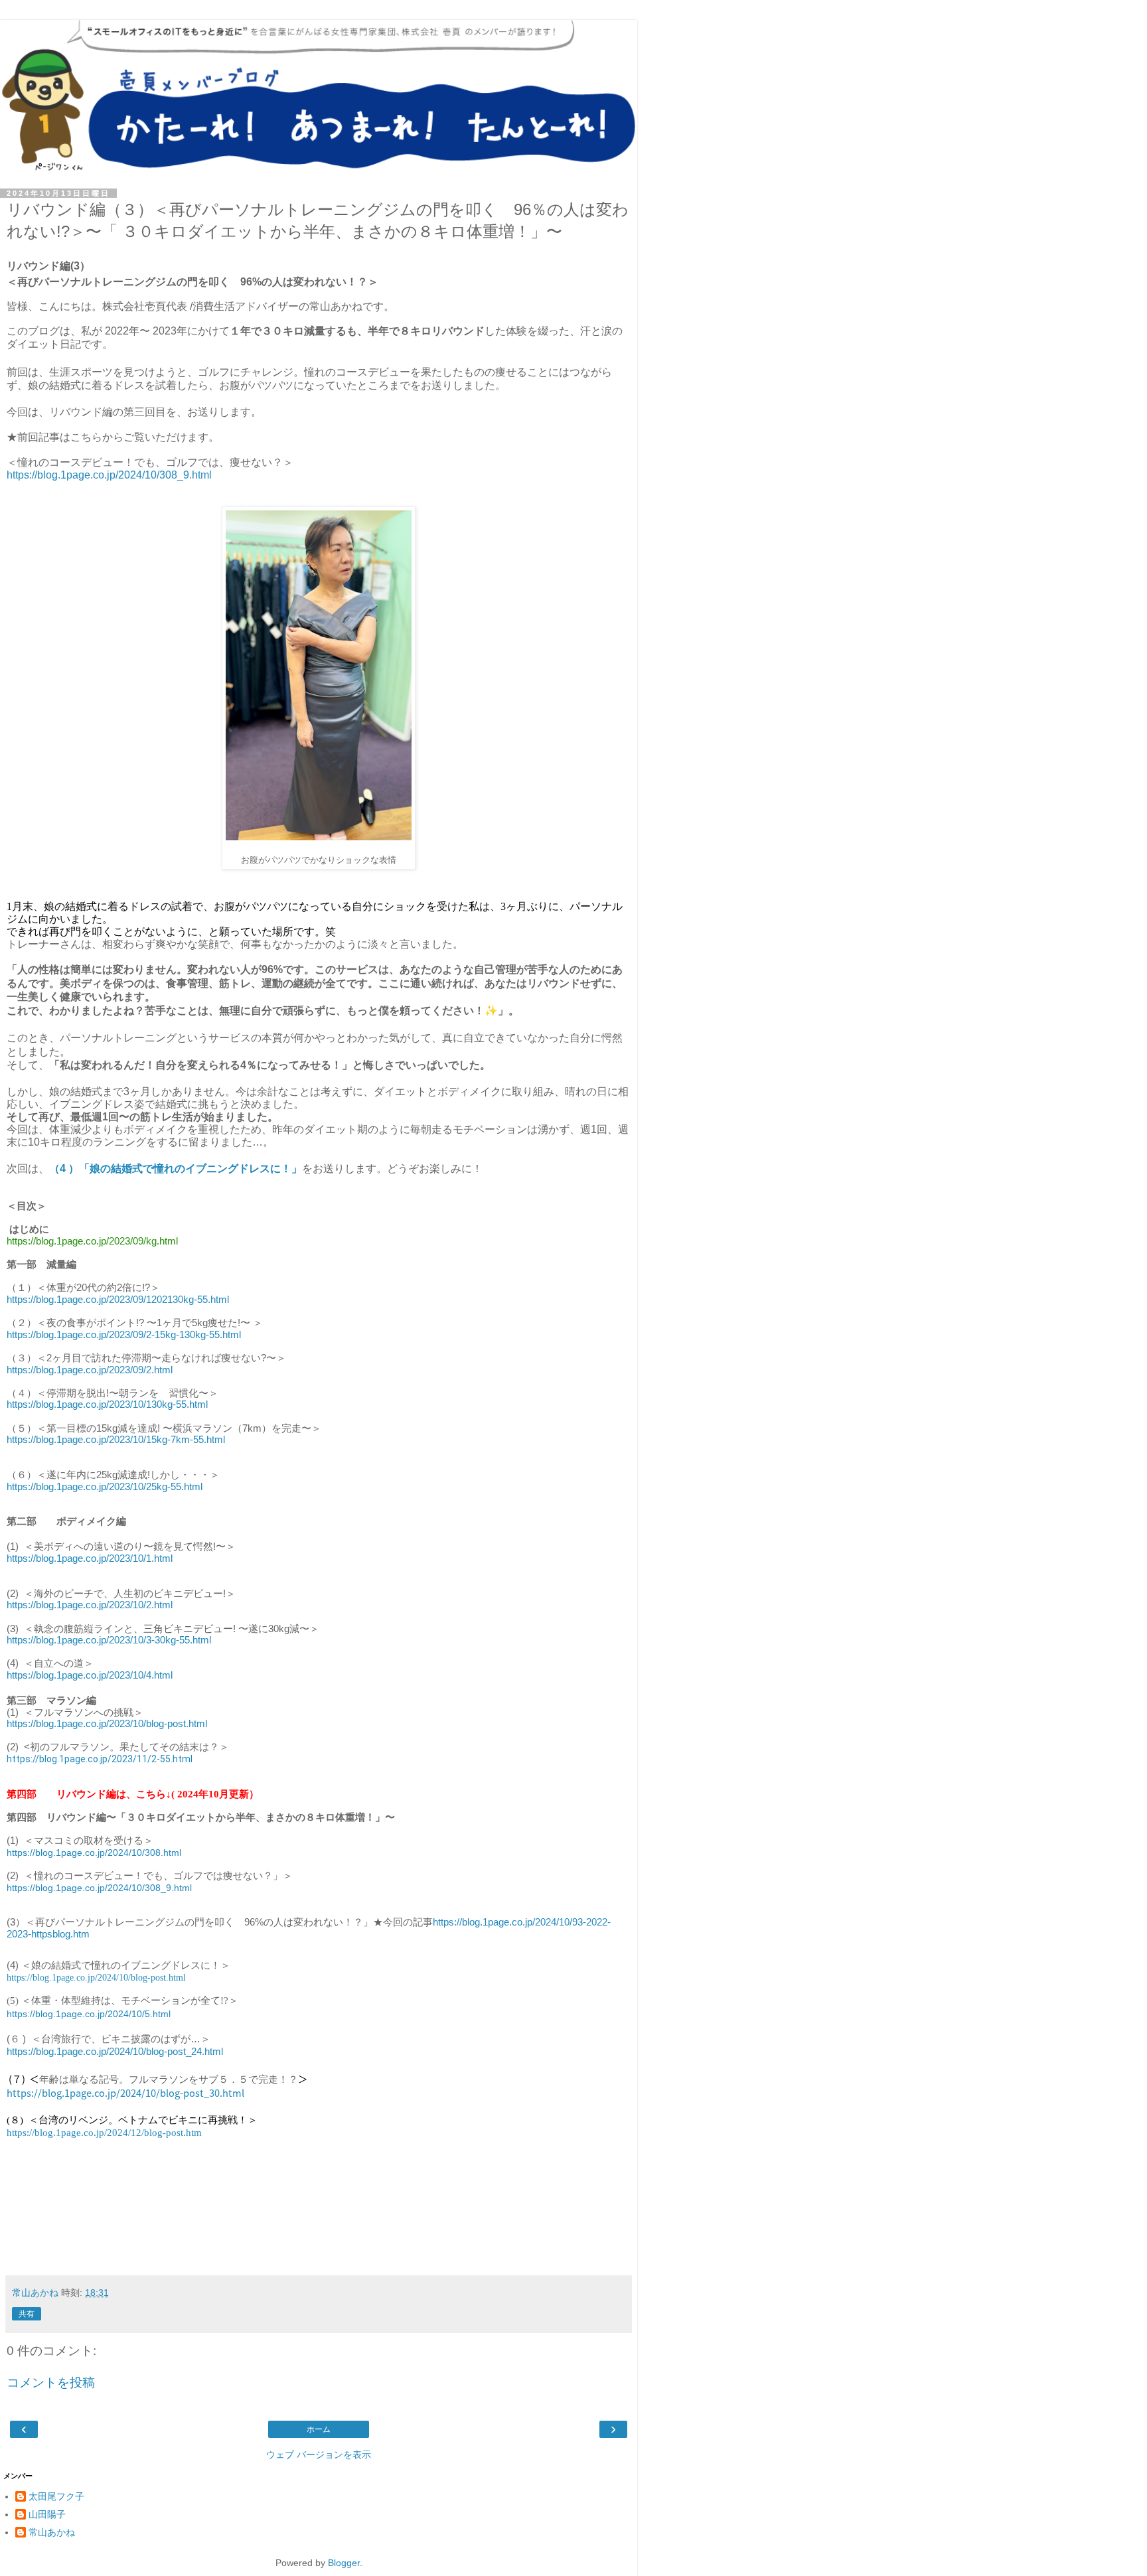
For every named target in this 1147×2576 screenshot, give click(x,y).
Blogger (344, 2563)
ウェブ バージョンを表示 (319, 2455)
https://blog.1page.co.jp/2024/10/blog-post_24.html (115, 2052)
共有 (27, 2314)
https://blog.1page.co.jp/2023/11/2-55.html (100, 1759)
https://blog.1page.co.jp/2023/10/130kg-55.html (107, 1404)
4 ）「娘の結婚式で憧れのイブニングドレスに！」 (181, 1169)
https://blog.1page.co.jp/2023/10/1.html (90, 1558)
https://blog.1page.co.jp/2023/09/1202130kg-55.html (118, 1300)
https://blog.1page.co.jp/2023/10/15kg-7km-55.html (116, 1440)
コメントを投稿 (51, 2383)
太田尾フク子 (56, 2496)
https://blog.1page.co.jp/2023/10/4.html (90, 1675)
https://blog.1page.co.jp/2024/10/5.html (89, 2014)
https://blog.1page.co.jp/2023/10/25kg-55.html (105, 1487)
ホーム (319, 2429)
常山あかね (52, 2532)
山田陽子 (47, 2514)
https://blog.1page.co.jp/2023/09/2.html (90, 1370)
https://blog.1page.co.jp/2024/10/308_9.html (109, 475)
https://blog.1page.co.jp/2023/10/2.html (90, 1605)
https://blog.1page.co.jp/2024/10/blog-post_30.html (125, 2092)
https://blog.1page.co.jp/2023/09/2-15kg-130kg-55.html (124, 1335)
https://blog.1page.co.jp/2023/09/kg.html (92, 1241)
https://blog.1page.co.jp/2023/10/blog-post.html (107, 1724)
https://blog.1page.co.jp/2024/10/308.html (94, 1853)
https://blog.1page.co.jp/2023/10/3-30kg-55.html (109, 1640)
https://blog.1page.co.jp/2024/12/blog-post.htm (104, 2133)
